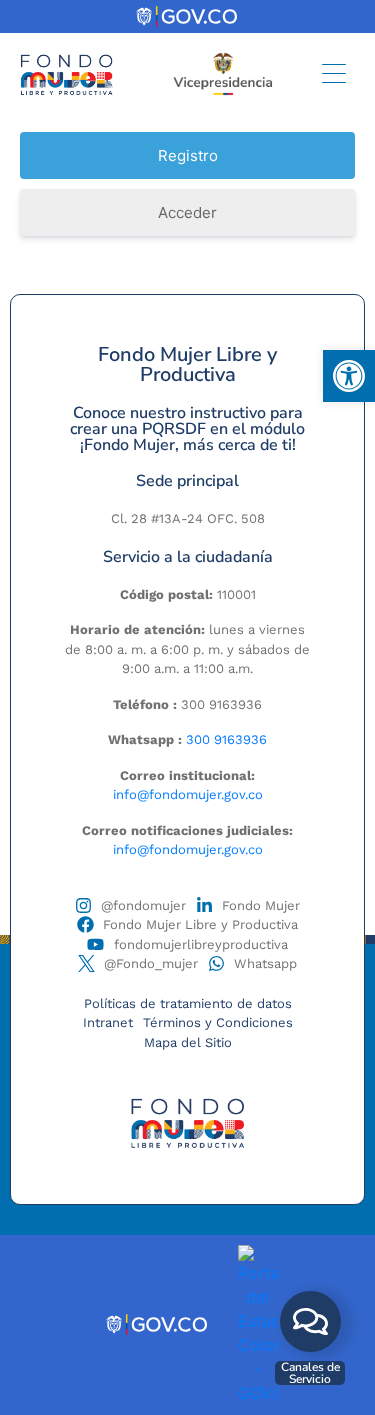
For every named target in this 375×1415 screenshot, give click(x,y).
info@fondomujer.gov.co (188, 794)
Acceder (187, 212)
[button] (349, 376)
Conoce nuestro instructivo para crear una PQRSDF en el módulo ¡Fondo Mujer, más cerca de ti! (187, 429)
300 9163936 (226, 739)
